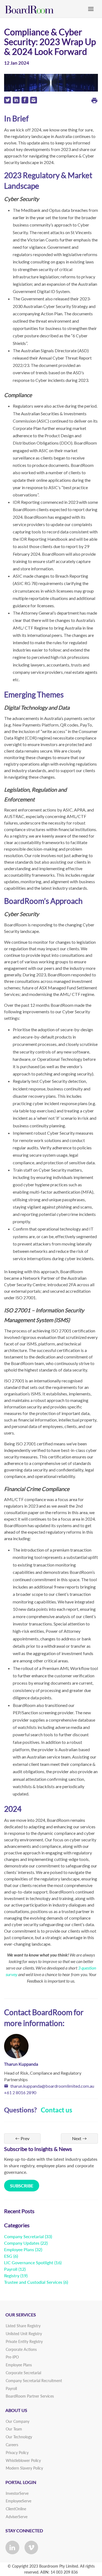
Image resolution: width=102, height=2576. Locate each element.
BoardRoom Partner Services (30, 2396)
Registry (12, 2275)
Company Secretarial (24, 2236)
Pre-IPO (12, 2357)
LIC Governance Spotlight (29, 2262)
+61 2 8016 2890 (20, 2092)
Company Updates (22, 2243)
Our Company (18, 2421)
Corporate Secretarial (23, 2373)
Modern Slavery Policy (24, 2468)
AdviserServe (17, 2517)
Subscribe (22, 2186)
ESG (8, 2256)
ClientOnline (16, 2509)
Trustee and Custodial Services (33, 2282)
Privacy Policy (17, 2453)
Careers (12, 2445)
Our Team (14, 2429)
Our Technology (19, 2437)
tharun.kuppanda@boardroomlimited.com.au (52, 2086)
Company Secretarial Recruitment (34, 2381)
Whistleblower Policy (23, 2460)
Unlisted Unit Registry (24, 2334)
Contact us (56, 2110)
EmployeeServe (18, 2501)
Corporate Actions (21, 2349)
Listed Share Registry (23, 2326)
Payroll (11, 2269)
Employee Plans (19, 2249)
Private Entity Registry (24, 2341)
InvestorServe (17, 2493)
